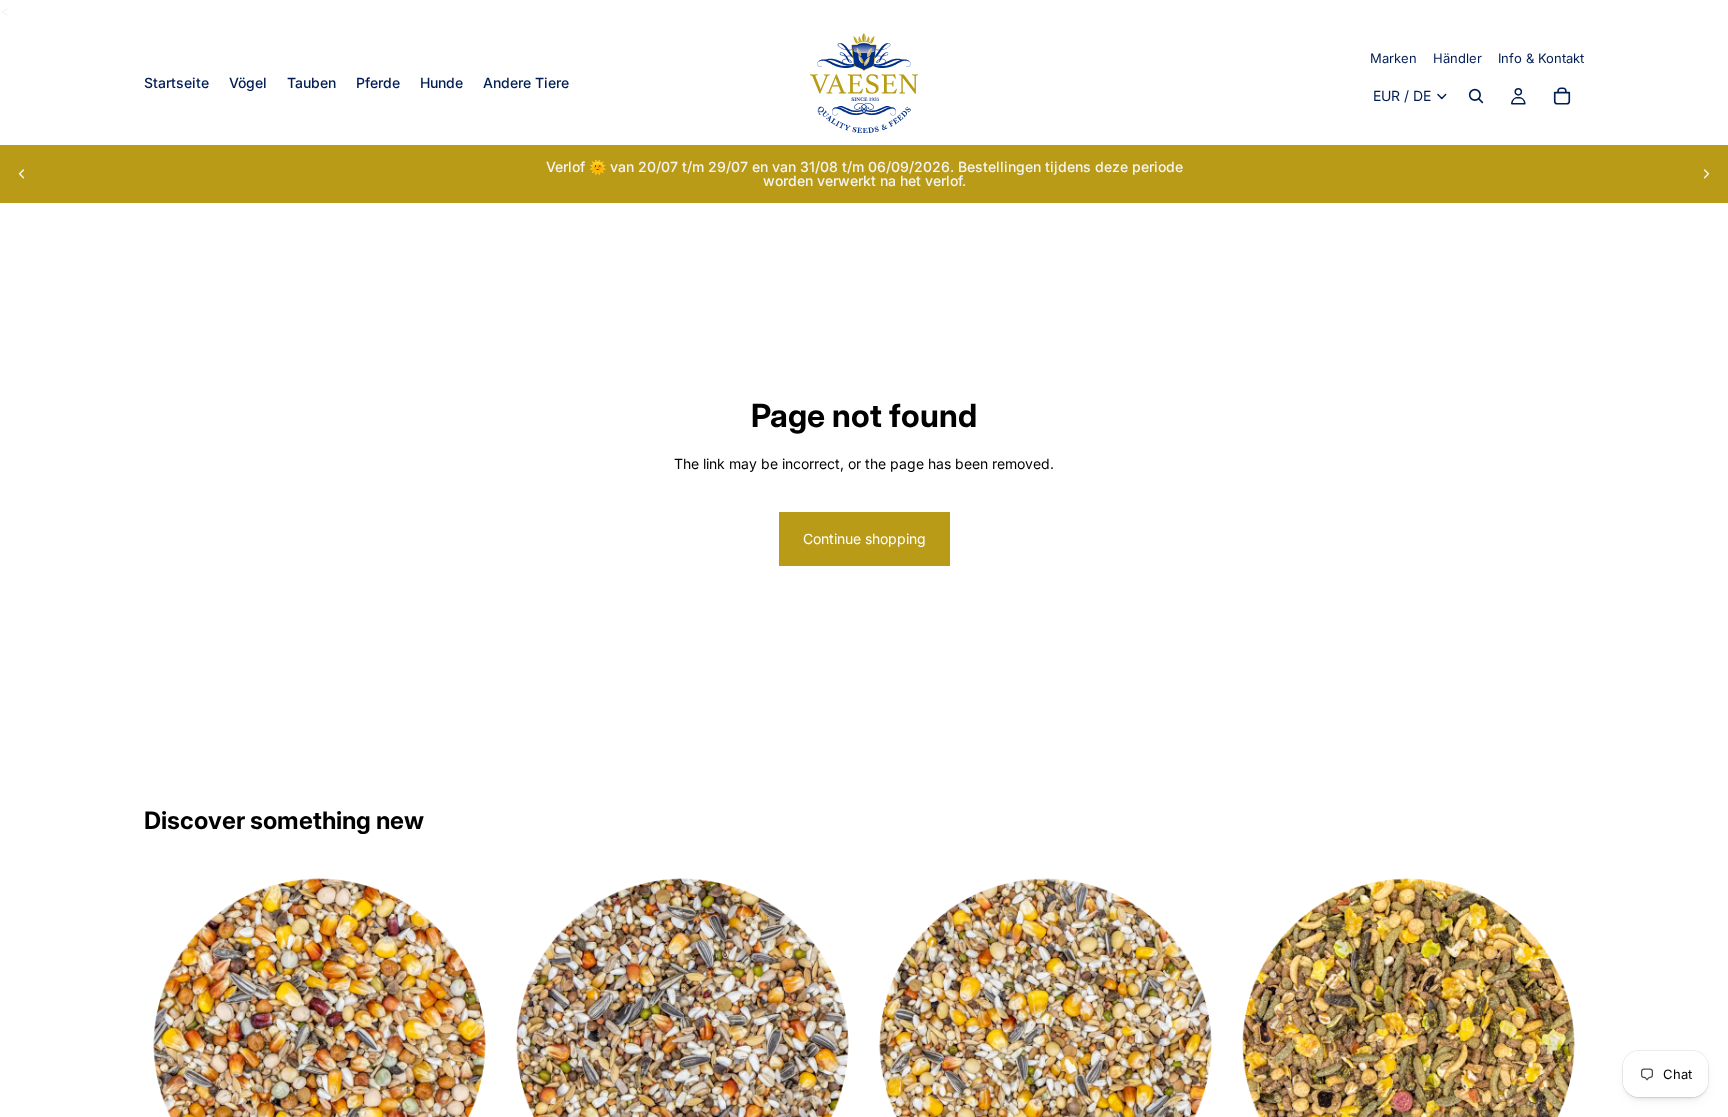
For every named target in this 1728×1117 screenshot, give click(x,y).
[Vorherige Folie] (22, 174)
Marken (1393, 58)
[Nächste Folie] (1706, 174)
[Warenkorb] (1562, 97)
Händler (1457, 58)
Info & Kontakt (1541, 58)
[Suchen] (1476, 97)
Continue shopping (864, 538)
